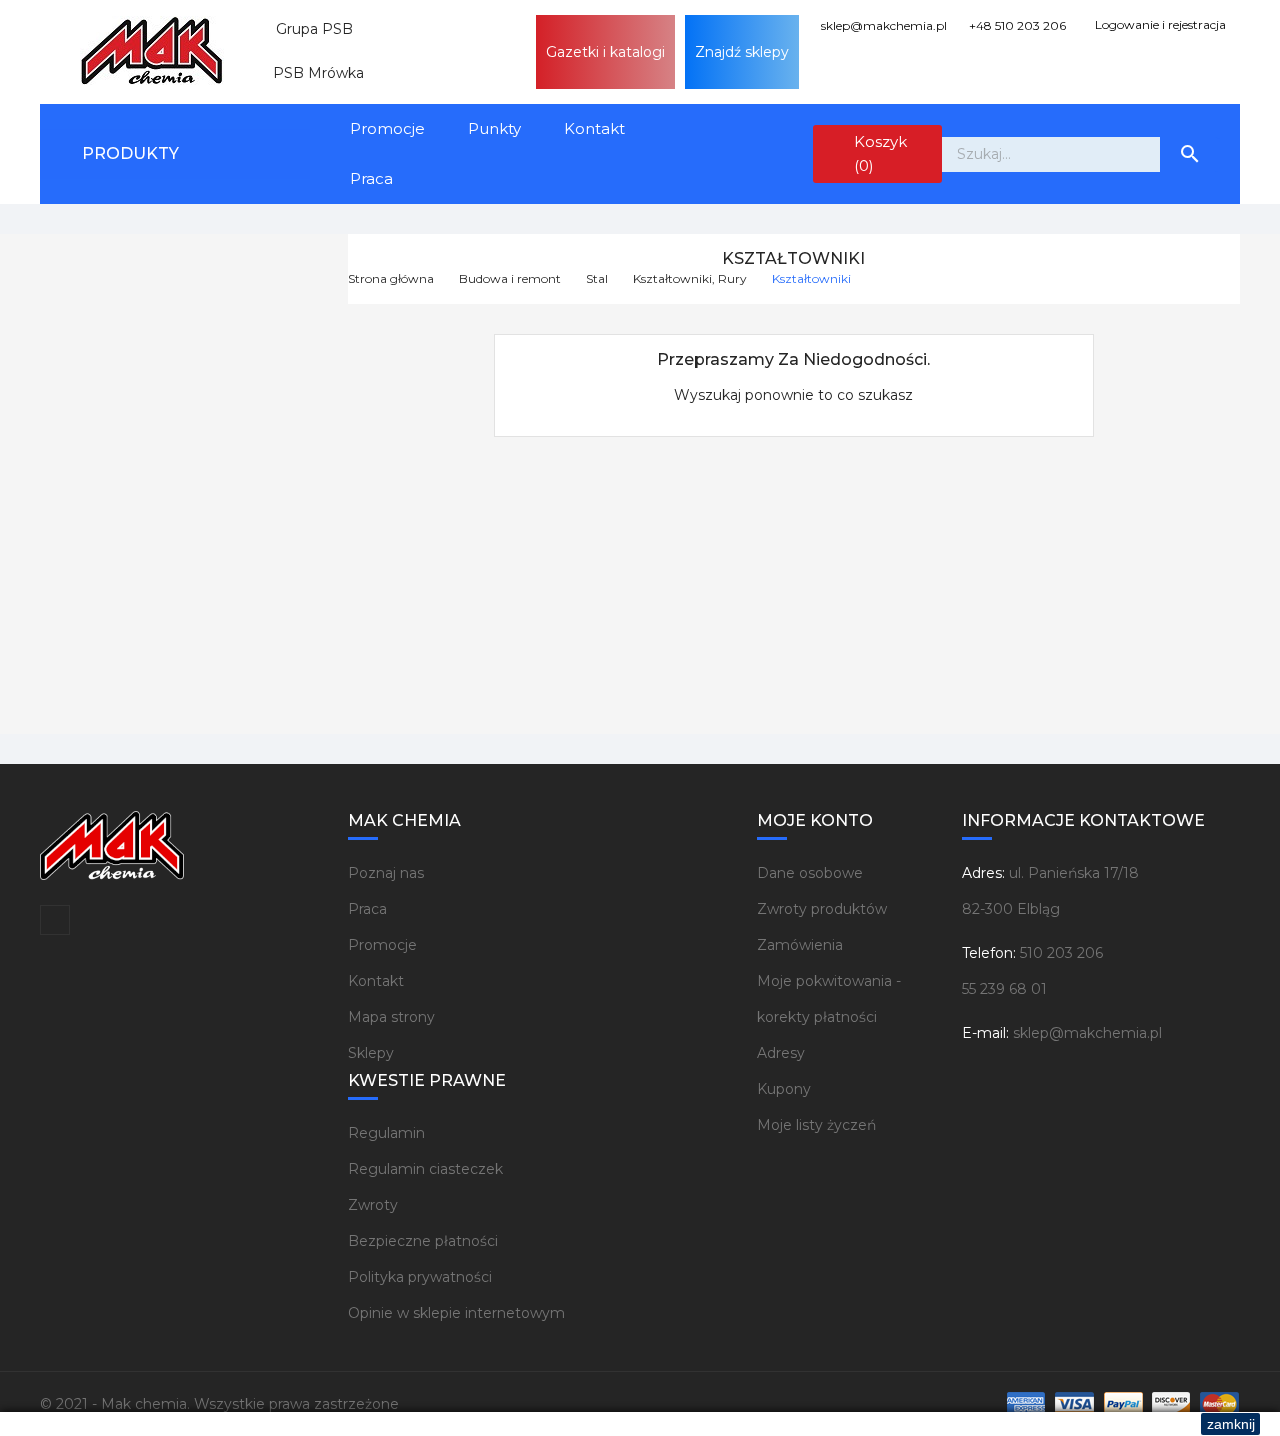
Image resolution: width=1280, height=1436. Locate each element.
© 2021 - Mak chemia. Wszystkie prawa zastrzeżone (219, 1404)
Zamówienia (800, 945)
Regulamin (386, 1133)
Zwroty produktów (822, 909)
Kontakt (594, 128)
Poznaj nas (386, 873)
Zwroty (373, 1205)
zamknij (1231, 1424)
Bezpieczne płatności (423, 1241)
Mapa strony (391, 1017)
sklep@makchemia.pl (882, 25)
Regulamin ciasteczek (425, 1169)
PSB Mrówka (310, 73)
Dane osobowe (810, 873)
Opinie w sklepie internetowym (456, 1313)
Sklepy (371, 1053)
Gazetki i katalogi (605, 52)
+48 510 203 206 (1016, 25)
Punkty (494, 128)
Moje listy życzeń (816, 1125)
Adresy (781, 1053)
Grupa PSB (306, 29)
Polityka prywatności (420, 1277)
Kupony (784, 1089)
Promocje (387, 128)
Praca (371, 178)
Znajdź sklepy (742, 52)
